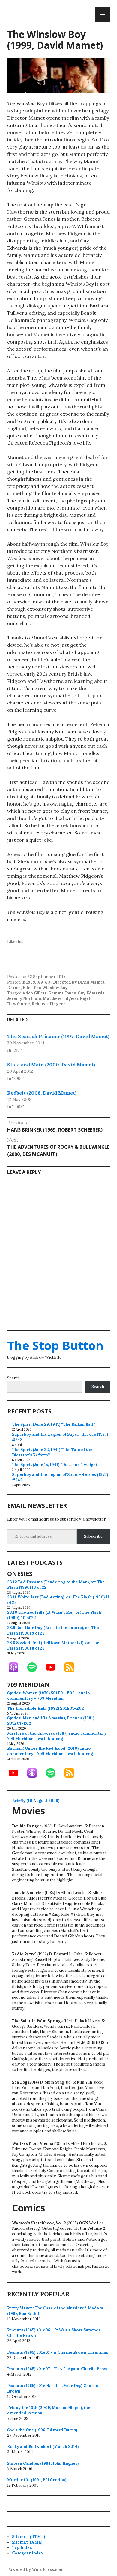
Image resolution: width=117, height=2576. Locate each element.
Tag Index (22, 2548)
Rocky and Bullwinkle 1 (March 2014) (43, 2447)
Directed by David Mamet (79, 982)
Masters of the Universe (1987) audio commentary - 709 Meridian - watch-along (58, 1736)
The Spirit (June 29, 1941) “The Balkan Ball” (53, 1424)
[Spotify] (35, 1667)
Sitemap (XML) (27, 2542)
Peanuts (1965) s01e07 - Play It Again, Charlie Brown (58, 2369)
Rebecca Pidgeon (49, 1004)
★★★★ (44, 982)
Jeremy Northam (24, 998)
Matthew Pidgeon (60, 998)
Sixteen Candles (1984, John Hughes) (43, 2463)
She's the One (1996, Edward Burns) (42, 2430)
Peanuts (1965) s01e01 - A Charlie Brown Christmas (58, 2352)
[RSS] (72, 1667)
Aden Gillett (34, 993)
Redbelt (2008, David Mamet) (42, 1093)
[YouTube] (54, 1667)
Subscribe (93, 1536)
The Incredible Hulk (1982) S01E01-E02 (46, 1708)
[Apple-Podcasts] (16, 1667)
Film (27, 988)
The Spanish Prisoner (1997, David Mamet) (58, 1036)
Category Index (28, 2553)
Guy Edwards (91, 993)
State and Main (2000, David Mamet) (51, 1065)
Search (13, 1378)
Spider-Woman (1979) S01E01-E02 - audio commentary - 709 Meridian (48, 1696)
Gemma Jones (62, 993)
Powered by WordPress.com (35, 2570)
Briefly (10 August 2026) (36, 1801)
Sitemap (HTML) (28, 2537)
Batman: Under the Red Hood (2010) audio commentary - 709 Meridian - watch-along (50, 1751)
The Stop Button (55, 1345)
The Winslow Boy (51, 988)
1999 (31, 982)
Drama (14, 988)
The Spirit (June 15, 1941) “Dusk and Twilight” (56, 1465)
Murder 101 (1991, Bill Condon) (37, 2480)
